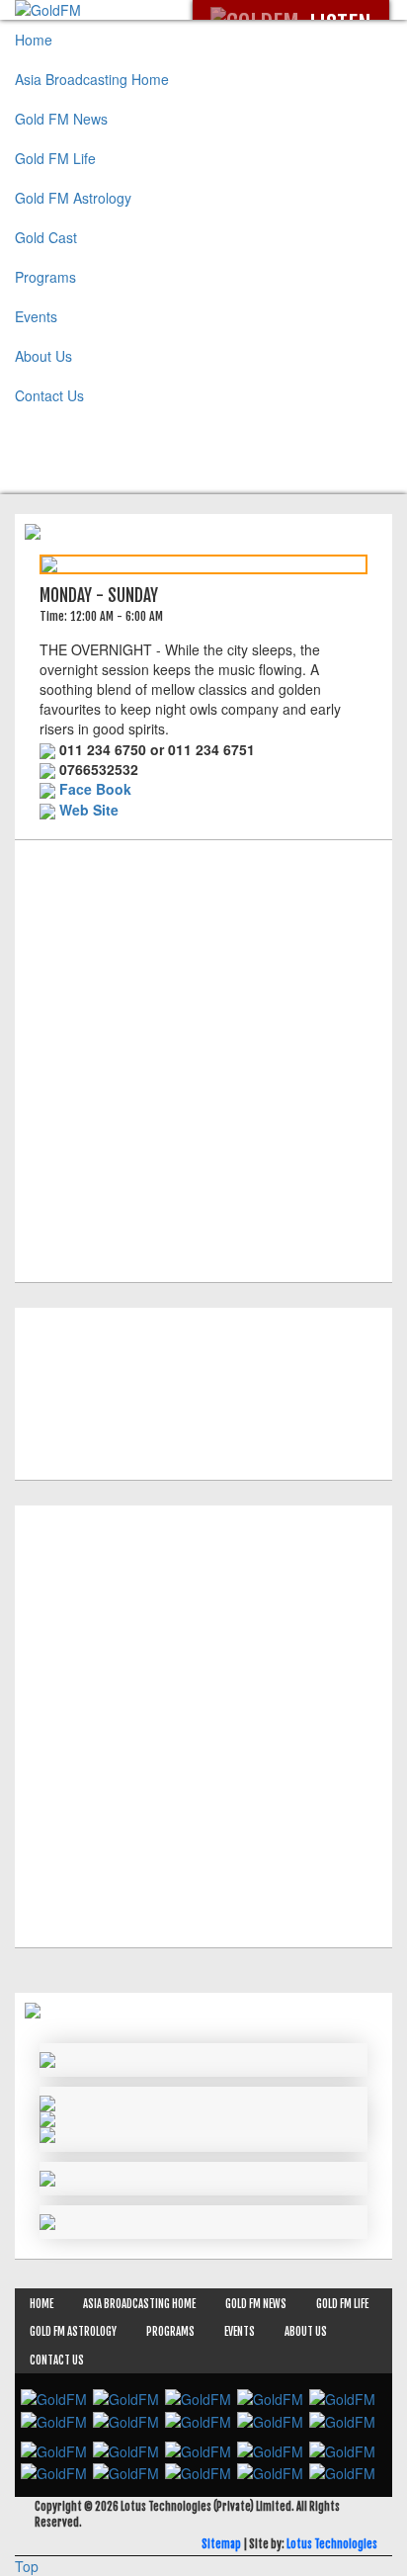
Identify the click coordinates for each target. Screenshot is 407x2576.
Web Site (89, 810)
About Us (43, 356)
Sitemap (221, 2544)
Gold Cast (46, 237)
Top (27, 2566)
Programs (45, 277)
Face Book (95, 789)
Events (36, 316)
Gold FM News (61, 119)
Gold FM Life (55, 158)
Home (34, 40)
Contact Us (49, 395)
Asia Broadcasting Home (92, 79)
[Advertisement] (203, 1054)
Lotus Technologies (332, 2544)
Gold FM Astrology (73, 198)
